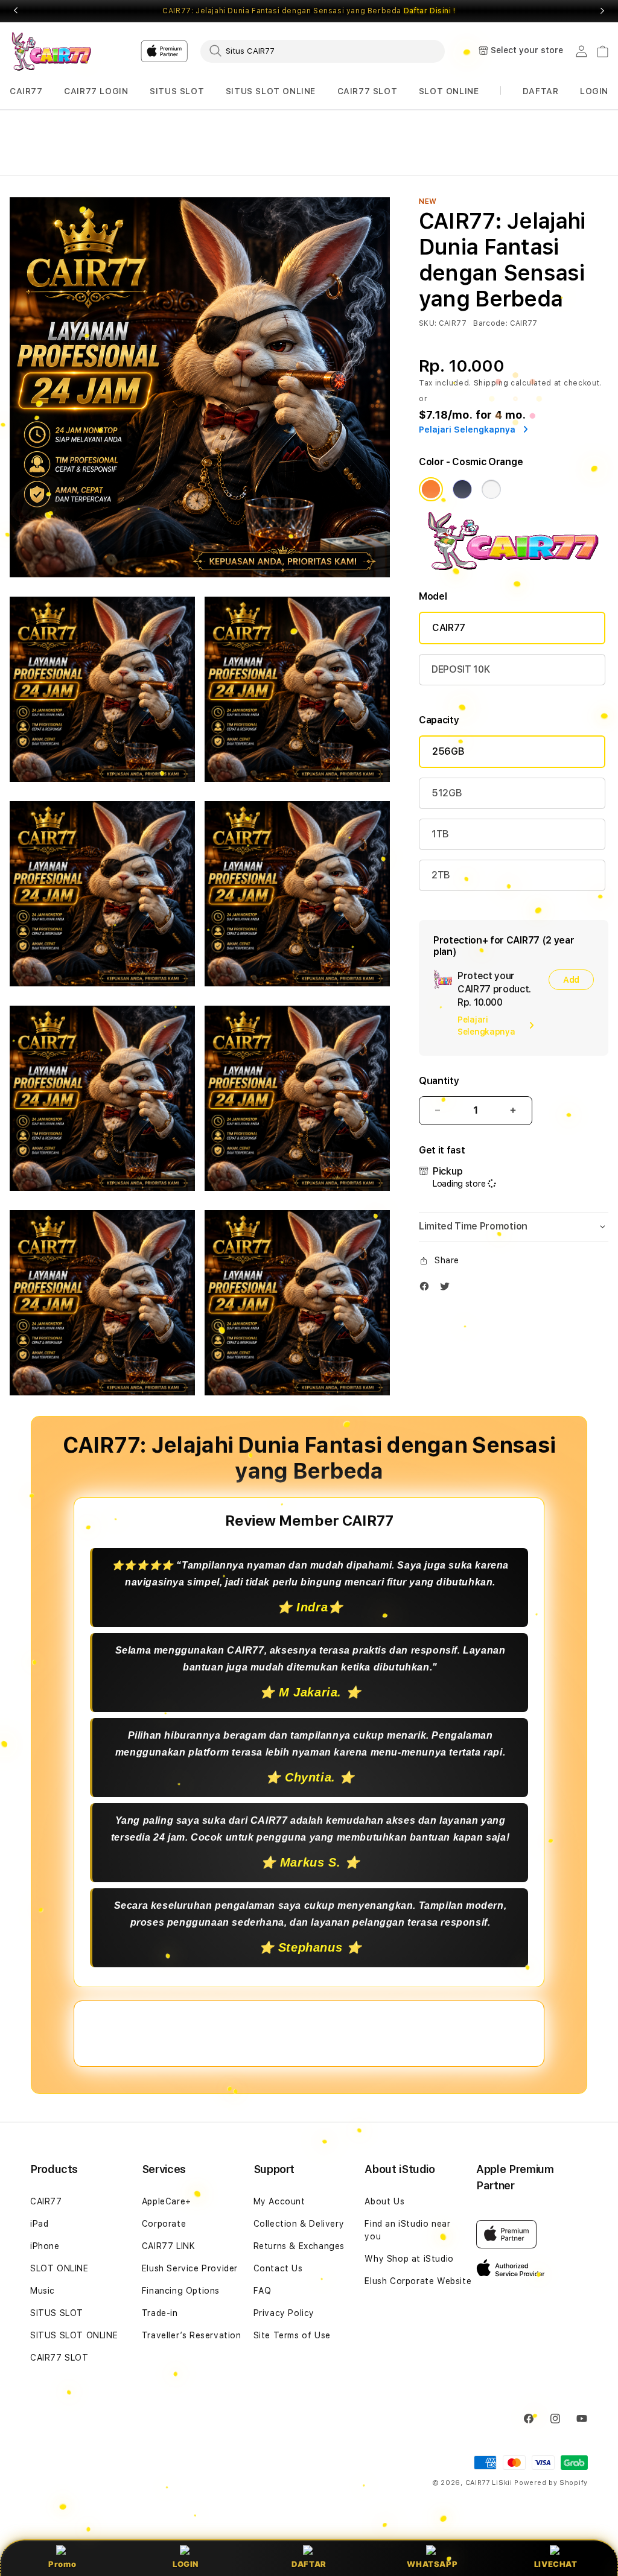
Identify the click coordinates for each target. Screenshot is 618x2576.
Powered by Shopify (551, 2483)
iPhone (45, 2246)
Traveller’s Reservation (192, 2335)
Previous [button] (16, 11)
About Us (384, 2201)
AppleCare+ (167, 2201)
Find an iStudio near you (407, 2230)
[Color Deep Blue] (462, 489)
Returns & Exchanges (299, 2246)
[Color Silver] (491, 489)
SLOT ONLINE (449, 91)
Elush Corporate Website (418, 2281)
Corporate (164, 2224)
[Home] (52, 51)
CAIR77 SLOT (368, 91)
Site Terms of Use (292, 2335)
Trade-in (160, 2313)
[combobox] (323, 51)
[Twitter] (448, 1289)
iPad (39, 2224)
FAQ (263, 2291)
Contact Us (278, 2268)
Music (43, 2291)
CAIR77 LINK (169, 2246)
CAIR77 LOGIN (96, 91)
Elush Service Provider (190, 2268)
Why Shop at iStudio (409, 2259)
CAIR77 (26, 91)
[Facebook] (427, 1289)
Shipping (491, 383)
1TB (440, 834)
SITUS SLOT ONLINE (271, 91)
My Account (279, 2201)
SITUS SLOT (177, 91)
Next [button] (602, 11)
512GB (447, 793)
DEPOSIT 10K (460, 669)
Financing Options (181, 2291)
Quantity (439, 1081)
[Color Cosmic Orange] (431, 489)
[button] (26, 91)
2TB (441, 875)
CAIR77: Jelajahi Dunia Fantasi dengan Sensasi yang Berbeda (309, 11)
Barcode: (490, 323)
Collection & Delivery (299, 2224)
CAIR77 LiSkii (489, 2483)
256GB (448, 751)
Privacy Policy (284, 2313)
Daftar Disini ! (430, 11)
